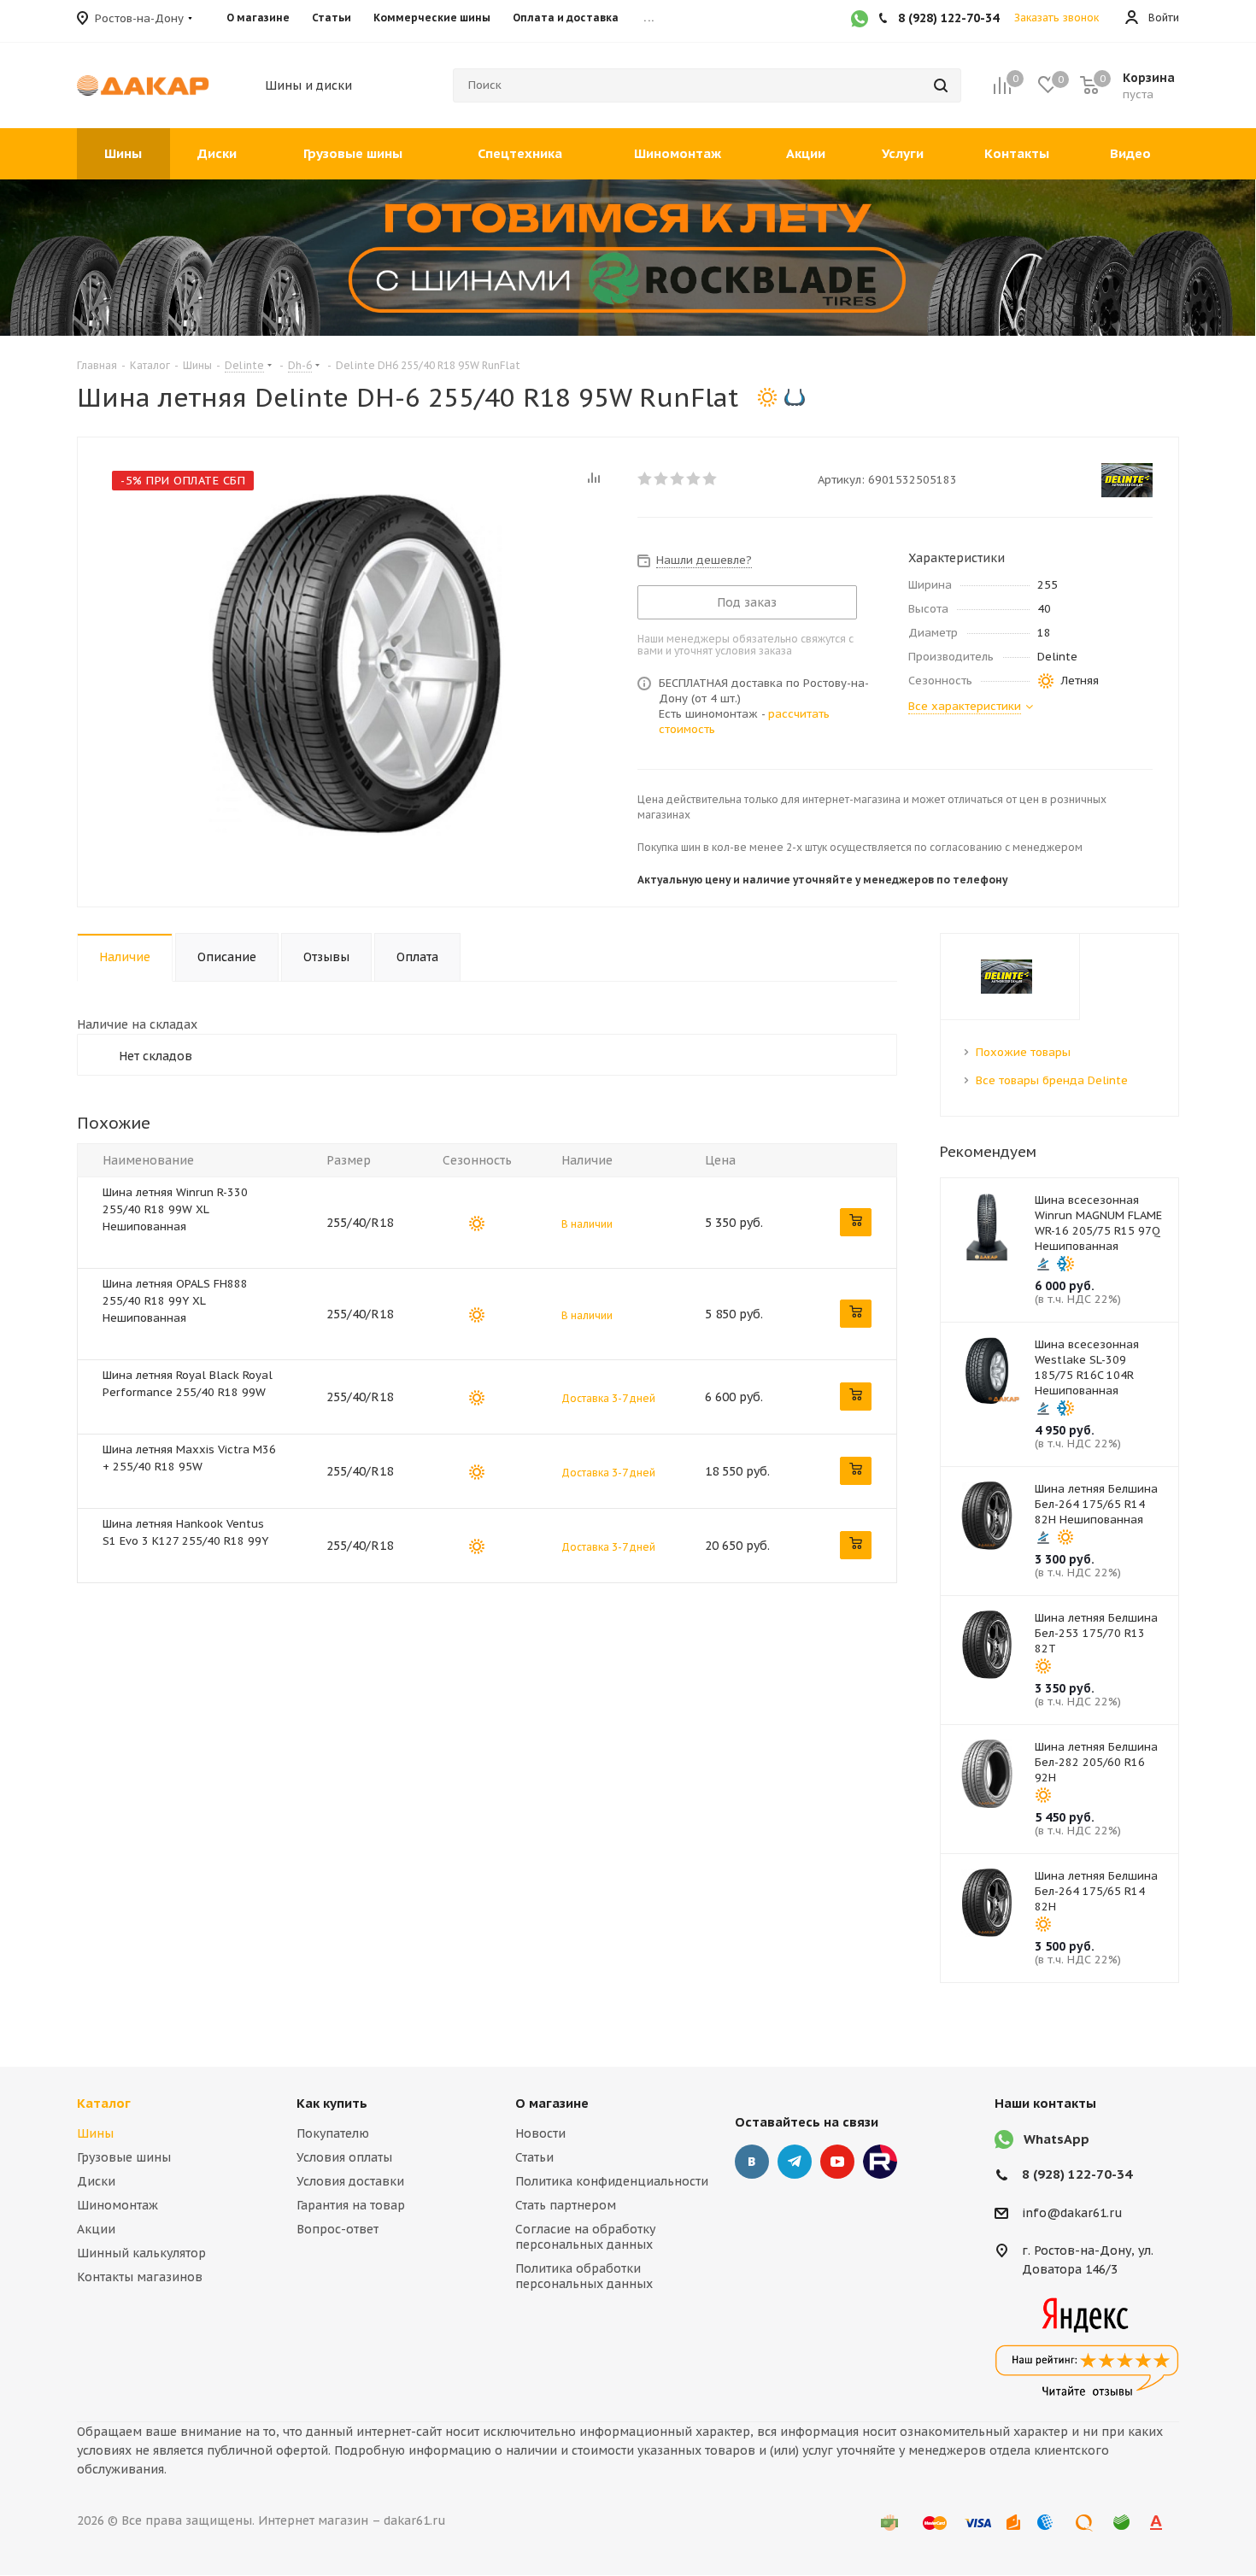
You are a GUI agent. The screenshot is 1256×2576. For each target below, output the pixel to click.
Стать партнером (566, 2205)
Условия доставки (350, 2181)
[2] (662, 478)
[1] (646, 478)
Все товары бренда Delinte (1052, 1080)
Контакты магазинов (140, 2277)
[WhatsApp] (860, 21)
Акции (96, 2229)
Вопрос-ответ (337, 2229)
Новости (540, 2133)
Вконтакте (752, 2162)
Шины (95, 2133)
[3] (678, 478)
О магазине (552, 2103)
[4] (694, 478)
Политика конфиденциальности (612, 2181)
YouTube (837, 2162)
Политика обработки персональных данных (584, 2276)
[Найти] (941, 85)
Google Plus (880, 2162)
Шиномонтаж (117, 2205)
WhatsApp (1056, 2139)
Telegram (795, 2162)
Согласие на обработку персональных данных (585, 2237)
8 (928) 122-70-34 (1077, 2174)
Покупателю (333, 2133)
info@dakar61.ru (1072, 2213)
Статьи (534, 2157)
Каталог (104, 2103)
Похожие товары (1023, 1052)
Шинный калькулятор (141, 2253)
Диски (96, 2181)
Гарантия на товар (351, 2205)
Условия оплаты (344, 2157)
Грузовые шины (124, 2157)
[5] (710, 478)
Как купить (332, 2103)
